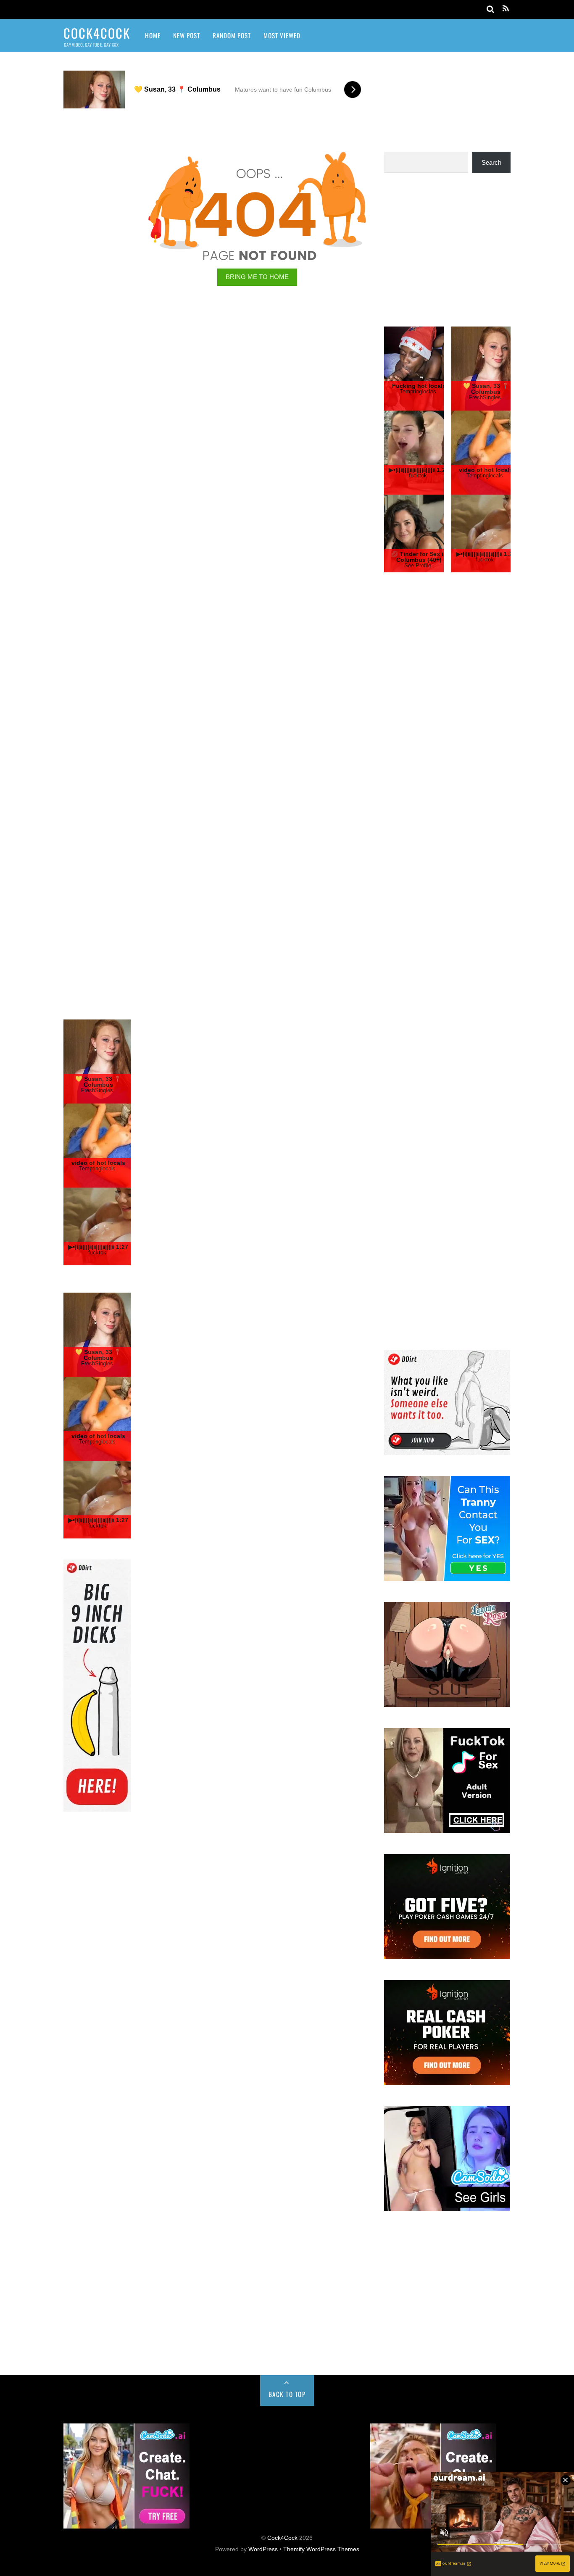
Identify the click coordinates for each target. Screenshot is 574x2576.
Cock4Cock (282, 2538)
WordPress (263, 2549)
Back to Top (287, 2394)
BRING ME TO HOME (257, 277)
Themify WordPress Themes (321, 2549)
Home (153, 35)
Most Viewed (282, 35)
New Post (187, 35)
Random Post (232, 35)
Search (491, 162)
